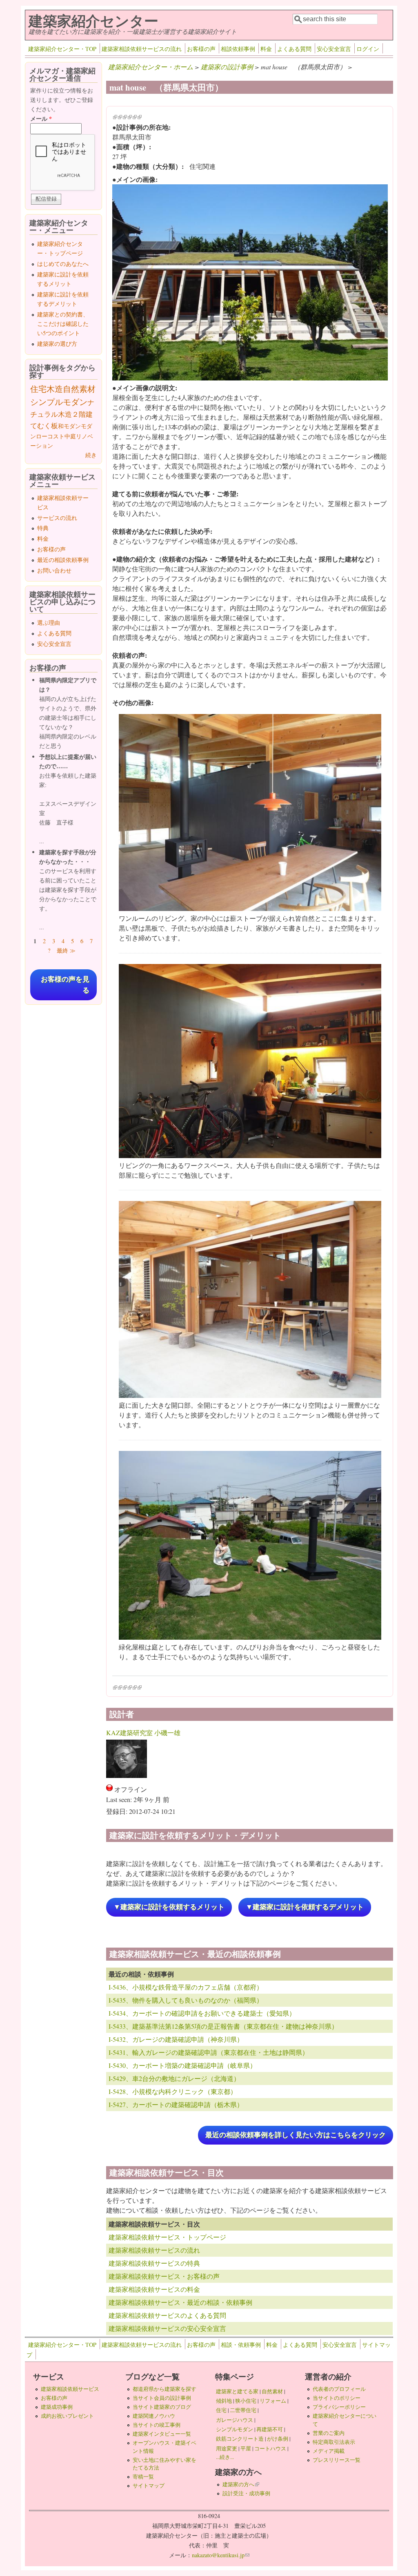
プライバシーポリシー (339, 2407)
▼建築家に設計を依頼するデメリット (305, 1907)
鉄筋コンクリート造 (240, 2439)
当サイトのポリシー (337, 2398)
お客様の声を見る (65, 985)
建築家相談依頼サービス (70, 2389)
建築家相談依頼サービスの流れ (142, 49)
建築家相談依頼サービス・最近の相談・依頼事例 (180, 2302)
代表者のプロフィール (339, 2389)
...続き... (225, 2457)
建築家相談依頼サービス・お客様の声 (164, 2276)
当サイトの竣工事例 (157, 2425)
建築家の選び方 (57, 344)
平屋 (246, 2448)
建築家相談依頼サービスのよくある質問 (167, 2315)
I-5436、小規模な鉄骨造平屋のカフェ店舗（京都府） (186, 1987)
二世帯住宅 (243, 2410)
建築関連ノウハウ (154, 2416)
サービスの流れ (57, 518)
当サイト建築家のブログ (162, 2407)
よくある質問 (294, 49)
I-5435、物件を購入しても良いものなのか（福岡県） (186, 2000)
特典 (43, 528)
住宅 (38, 389)
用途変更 (227, 2448)
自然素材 (79, 389)
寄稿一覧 (143, 2476)
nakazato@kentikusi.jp (221, 2555)
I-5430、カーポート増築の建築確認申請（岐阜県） (182, 2065)
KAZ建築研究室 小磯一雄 (143, 1732)
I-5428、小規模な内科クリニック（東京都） (173, 2091)
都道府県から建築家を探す (165, 2389)
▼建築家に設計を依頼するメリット (169, 1907)
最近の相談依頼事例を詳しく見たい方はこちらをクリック (296, 2135)
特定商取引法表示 (334, 2442)
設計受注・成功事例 (246, 2493)
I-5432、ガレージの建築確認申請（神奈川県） (176, 2039)
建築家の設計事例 (227, 67)
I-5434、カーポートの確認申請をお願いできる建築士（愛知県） (202, 2013)
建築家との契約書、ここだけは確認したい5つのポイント (63, 324)
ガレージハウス (235, 2420)
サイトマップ (149, 2485)
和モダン (69, 426)
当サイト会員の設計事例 (162, 2398)
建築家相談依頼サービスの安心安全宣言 (167, 2328)
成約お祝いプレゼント (67, 2416)
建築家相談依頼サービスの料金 (154, 2289)
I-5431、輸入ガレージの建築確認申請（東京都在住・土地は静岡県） (209, 2052)
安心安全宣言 (334, 49)
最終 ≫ (66, 950)
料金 (266, 49)
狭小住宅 (246, 2401)
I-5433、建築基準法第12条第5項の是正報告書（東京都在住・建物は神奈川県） (223, 2026)
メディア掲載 (329, 2451)
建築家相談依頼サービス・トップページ (167, 2237)
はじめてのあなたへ (63, 264)
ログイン (368, 49)
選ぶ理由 (49, 622)
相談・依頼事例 (241, 2345)
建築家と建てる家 (237, 2391)
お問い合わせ (54, 570)
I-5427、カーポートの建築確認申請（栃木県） (176, 2104)
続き (91, 455)
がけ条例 (278, 2439)
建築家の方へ (241, 2484)
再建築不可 (270, 2429)
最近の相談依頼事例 (63, 560)
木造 (55, 389)
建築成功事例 (57, 2407)
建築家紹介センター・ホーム (151, 67)
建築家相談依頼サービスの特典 (154, 2263)
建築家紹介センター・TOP (62, 49)
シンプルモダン (59, 402)
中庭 (70, 436)
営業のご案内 (329, 2433)
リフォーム (273, 2401)
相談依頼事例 (238, 49)
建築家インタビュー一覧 (162, 2434)
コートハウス (270, 2448)
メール (41, 118)
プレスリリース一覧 (337, 2460)
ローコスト (50, 436)
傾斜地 (224, 2401)
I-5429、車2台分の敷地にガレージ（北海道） (174, 2078)
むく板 (48, 426)
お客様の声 (201, 49)
